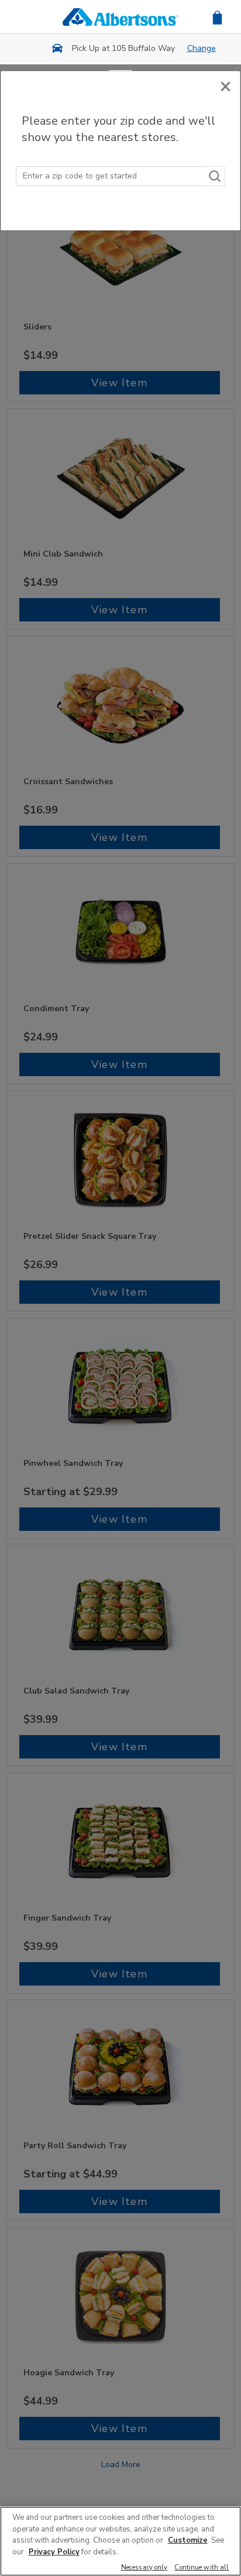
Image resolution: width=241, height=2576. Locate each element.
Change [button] (202, 48)
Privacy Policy (54, 2552)
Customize (188, 2540)
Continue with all (202, 2568)
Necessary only (144, 2568)
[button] (217, 17)
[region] (120, 2541)
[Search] (215, 176)
